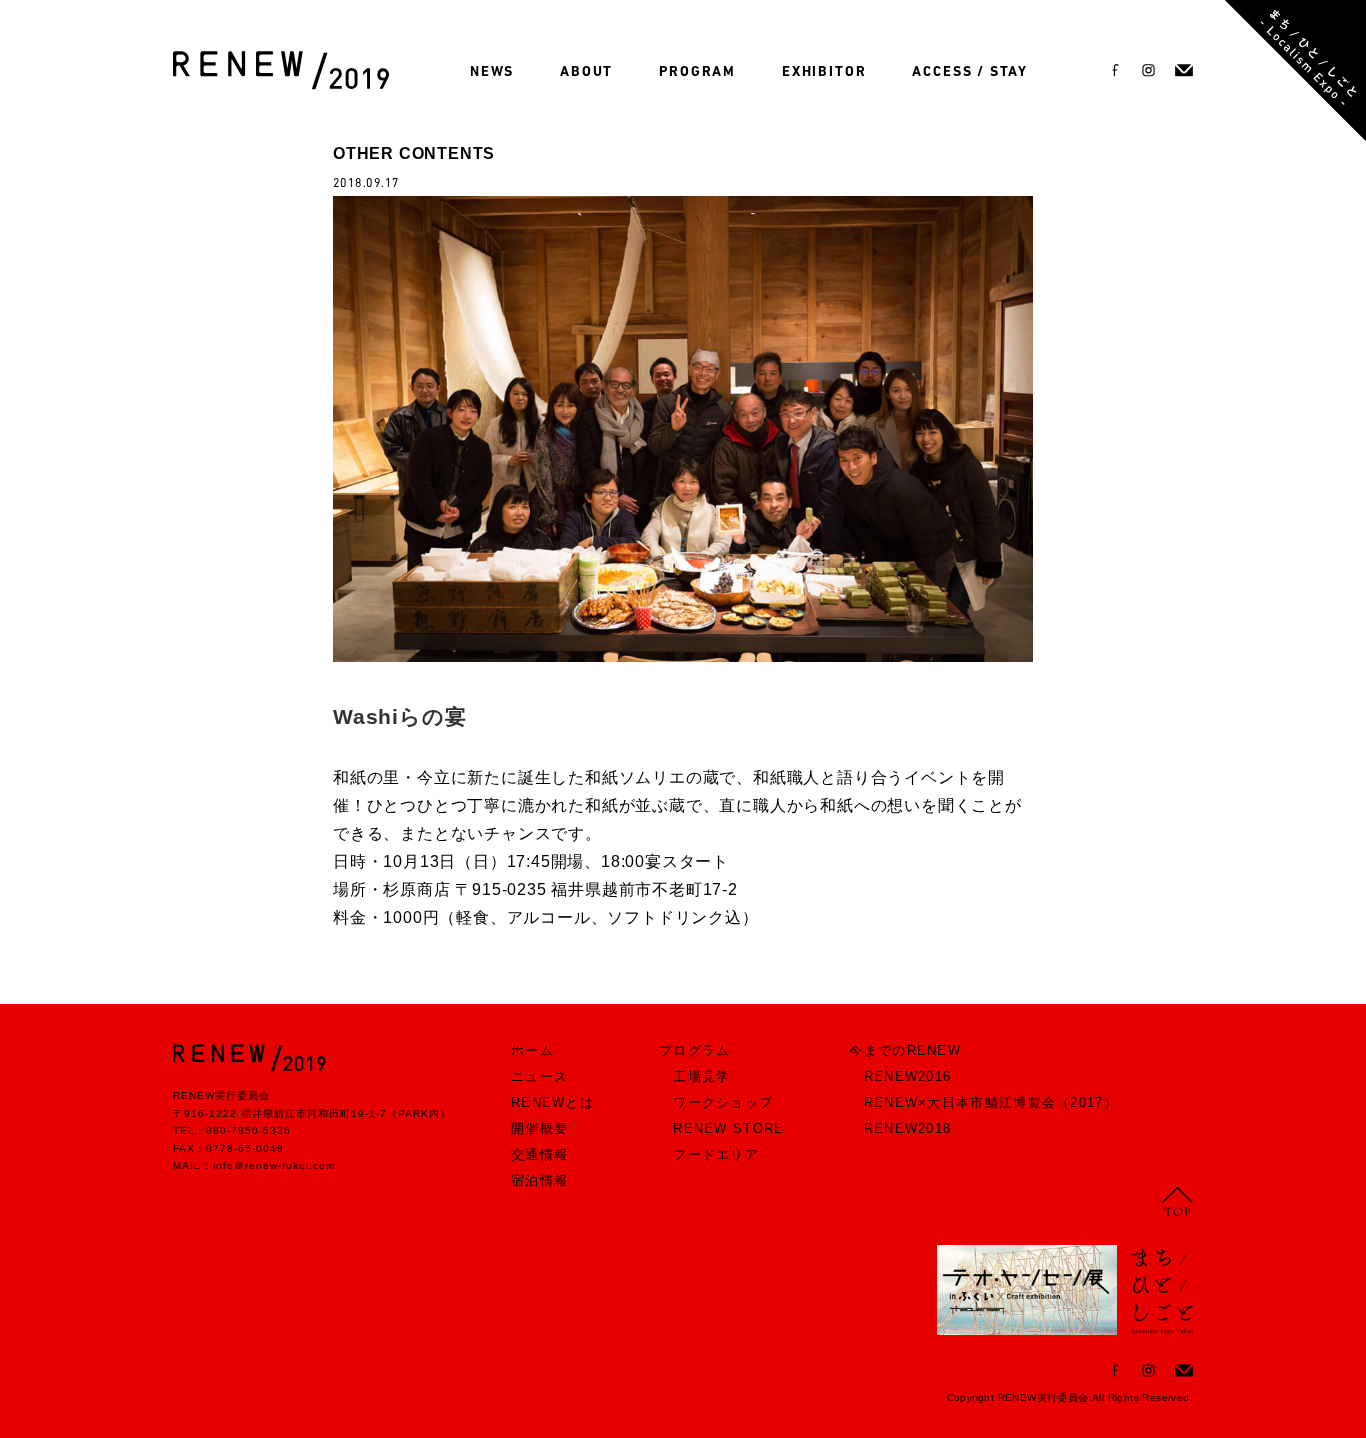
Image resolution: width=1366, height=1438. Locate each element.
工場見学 (701, 1076)
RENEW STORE (728, 1128)
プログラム (695, 1050)
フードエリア (716, 1154)
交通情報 (539, 1154)
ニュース (539, 1076)
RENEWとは (552, 1102)
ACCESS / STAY (970, 72)
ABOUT (586, 72)
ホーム (532, 1050)
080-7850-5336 (248, 1130)
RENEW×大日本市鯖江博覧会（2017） (991, 1102)
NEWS (492, 72)
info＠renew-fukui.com (274, 1165)
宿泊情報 (539, 1180)
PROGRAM (697, 72)
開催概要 (539, 1128)
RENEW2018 (908, 1128)
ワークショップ (723, 1102)
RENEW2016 (908, 1076)
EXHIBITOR (824, 72)
